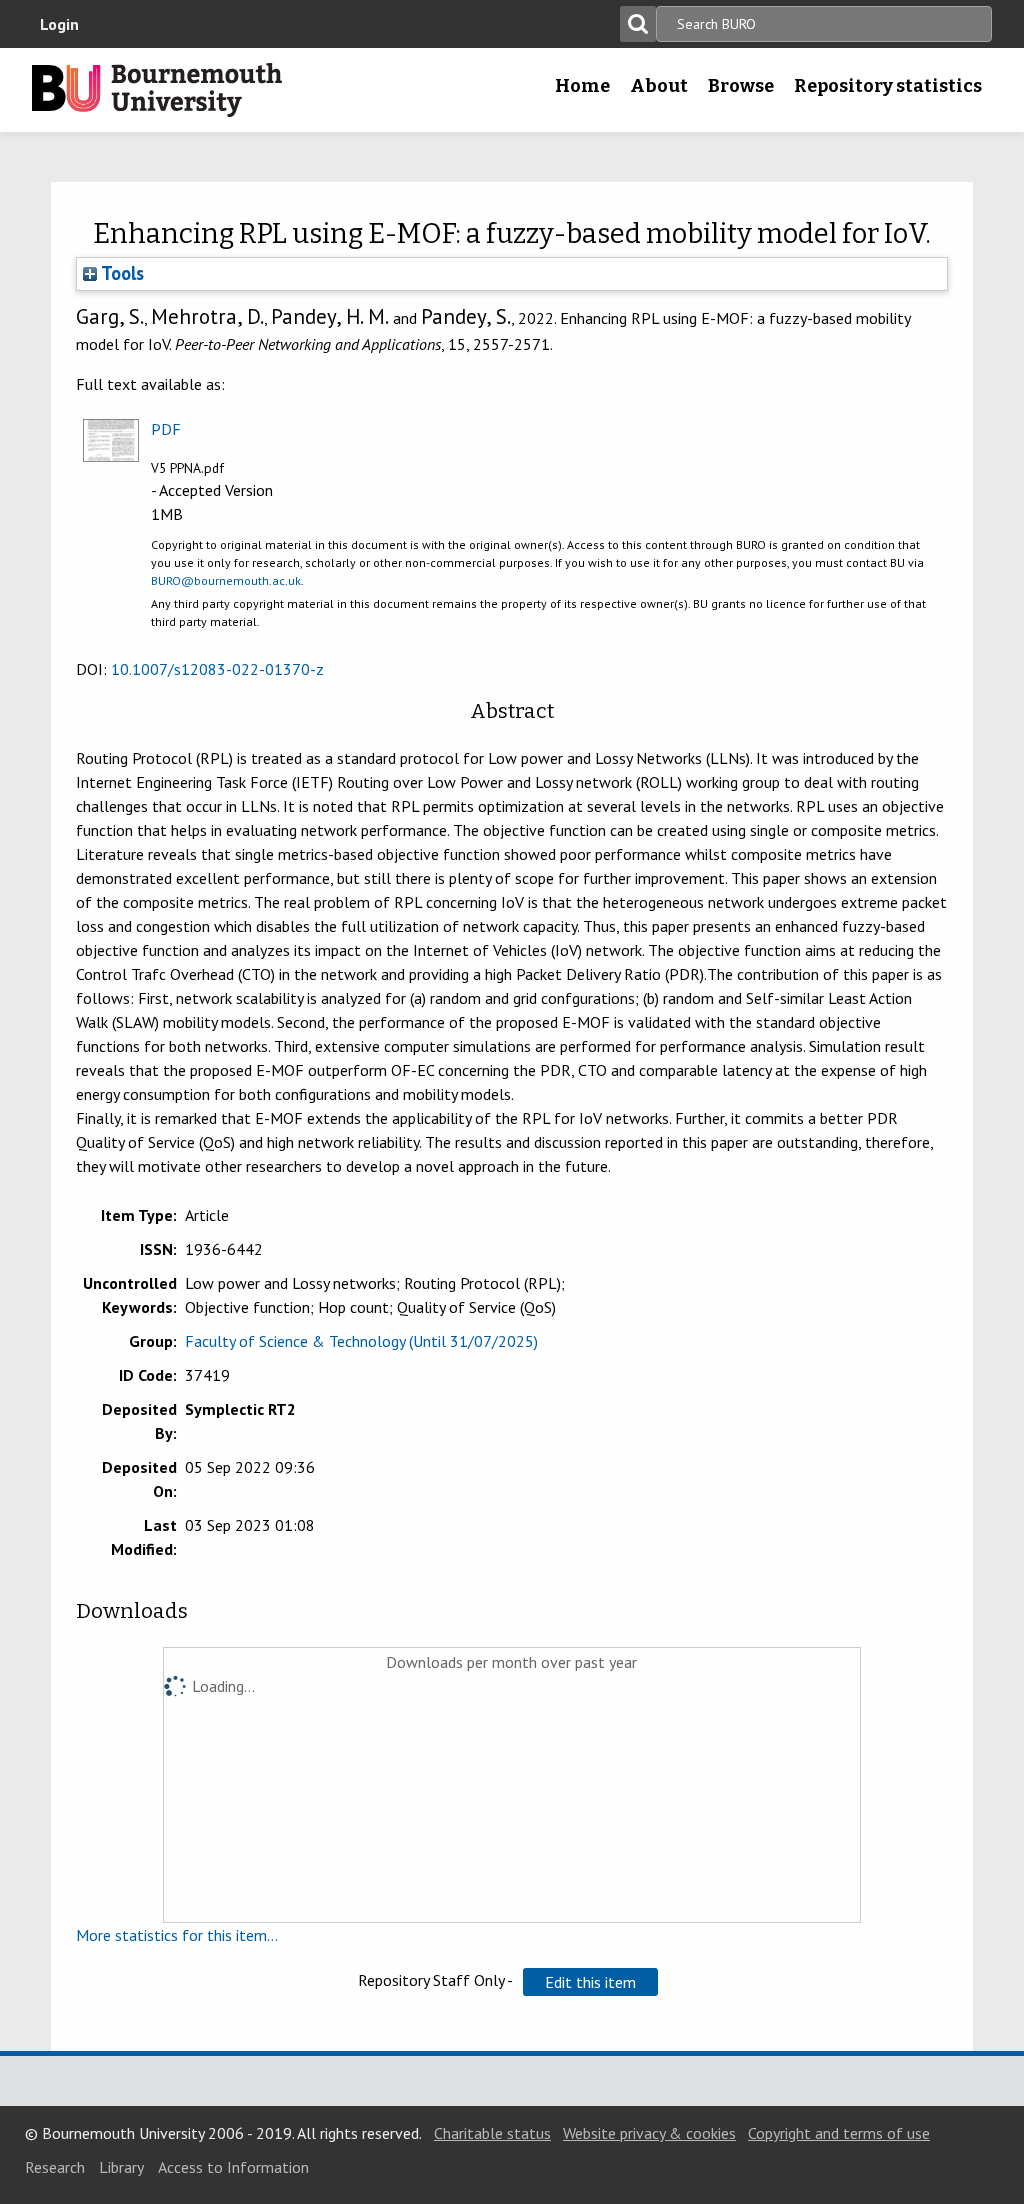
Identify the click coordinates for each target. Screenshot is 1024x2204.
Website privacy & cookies (649, 2133)
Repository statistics (888, 86)
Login (59, 24)
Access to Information (233, 2167)
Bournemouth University (157, 90)
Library (121, 2167)
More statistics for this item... (177, 1935)
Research (55, 2167)
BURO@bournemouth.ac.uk (226, 580)
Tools (120, 273)
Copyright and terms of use (839, 2133)
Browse (741, 86)
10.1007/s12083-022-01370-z (217, 669)
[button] (590, 1982)
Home (582, 86)
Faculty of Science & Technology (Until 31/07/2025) (361, 1341)
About (659, 86)
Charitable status (492, 2133)
